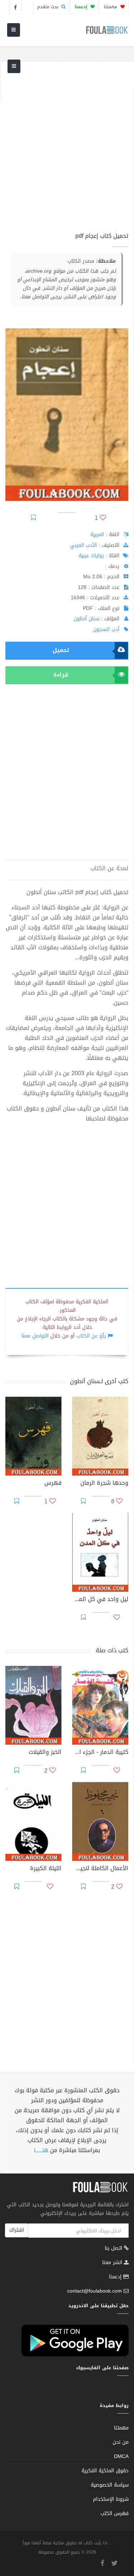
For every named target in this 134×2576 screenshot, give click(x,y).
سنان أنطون (86, 619)
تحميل (61, 650)
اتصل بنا (114, 2249)
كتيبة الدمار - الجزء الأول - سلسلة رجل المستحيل (100, 1753)
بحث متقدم (48, 7)
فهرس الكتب (115, 2513)
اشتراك (17, 2230)
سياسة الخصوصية (110, 2485)
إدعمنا (116, 2277)
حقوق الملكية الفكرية (105, 2471)
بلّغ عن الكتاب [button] (91, 1336)
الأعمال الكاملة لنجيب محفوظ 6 (100, 1869)
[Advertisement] (67, 151)
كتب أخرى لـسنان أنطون (99, 1381)
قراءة (61, 675)
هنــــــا (41, 2150)
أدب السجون (106, 629)
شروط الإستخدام (111, 2499)
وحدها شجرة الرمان (104, 1484)
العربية (97, 535)
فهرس (53, 1484)
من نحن (121, 2442)
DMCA (121, 2456)
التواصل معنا (35, 1336)
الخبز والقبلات (45, 1753)
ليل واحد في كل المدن (100, 1600)
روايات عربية (91, 556)
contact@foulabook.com (95, 2291)
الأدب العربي (83, 545)
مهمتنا (111, 7)
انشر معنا (113, 2262)
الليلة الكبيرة (46, 1869)
